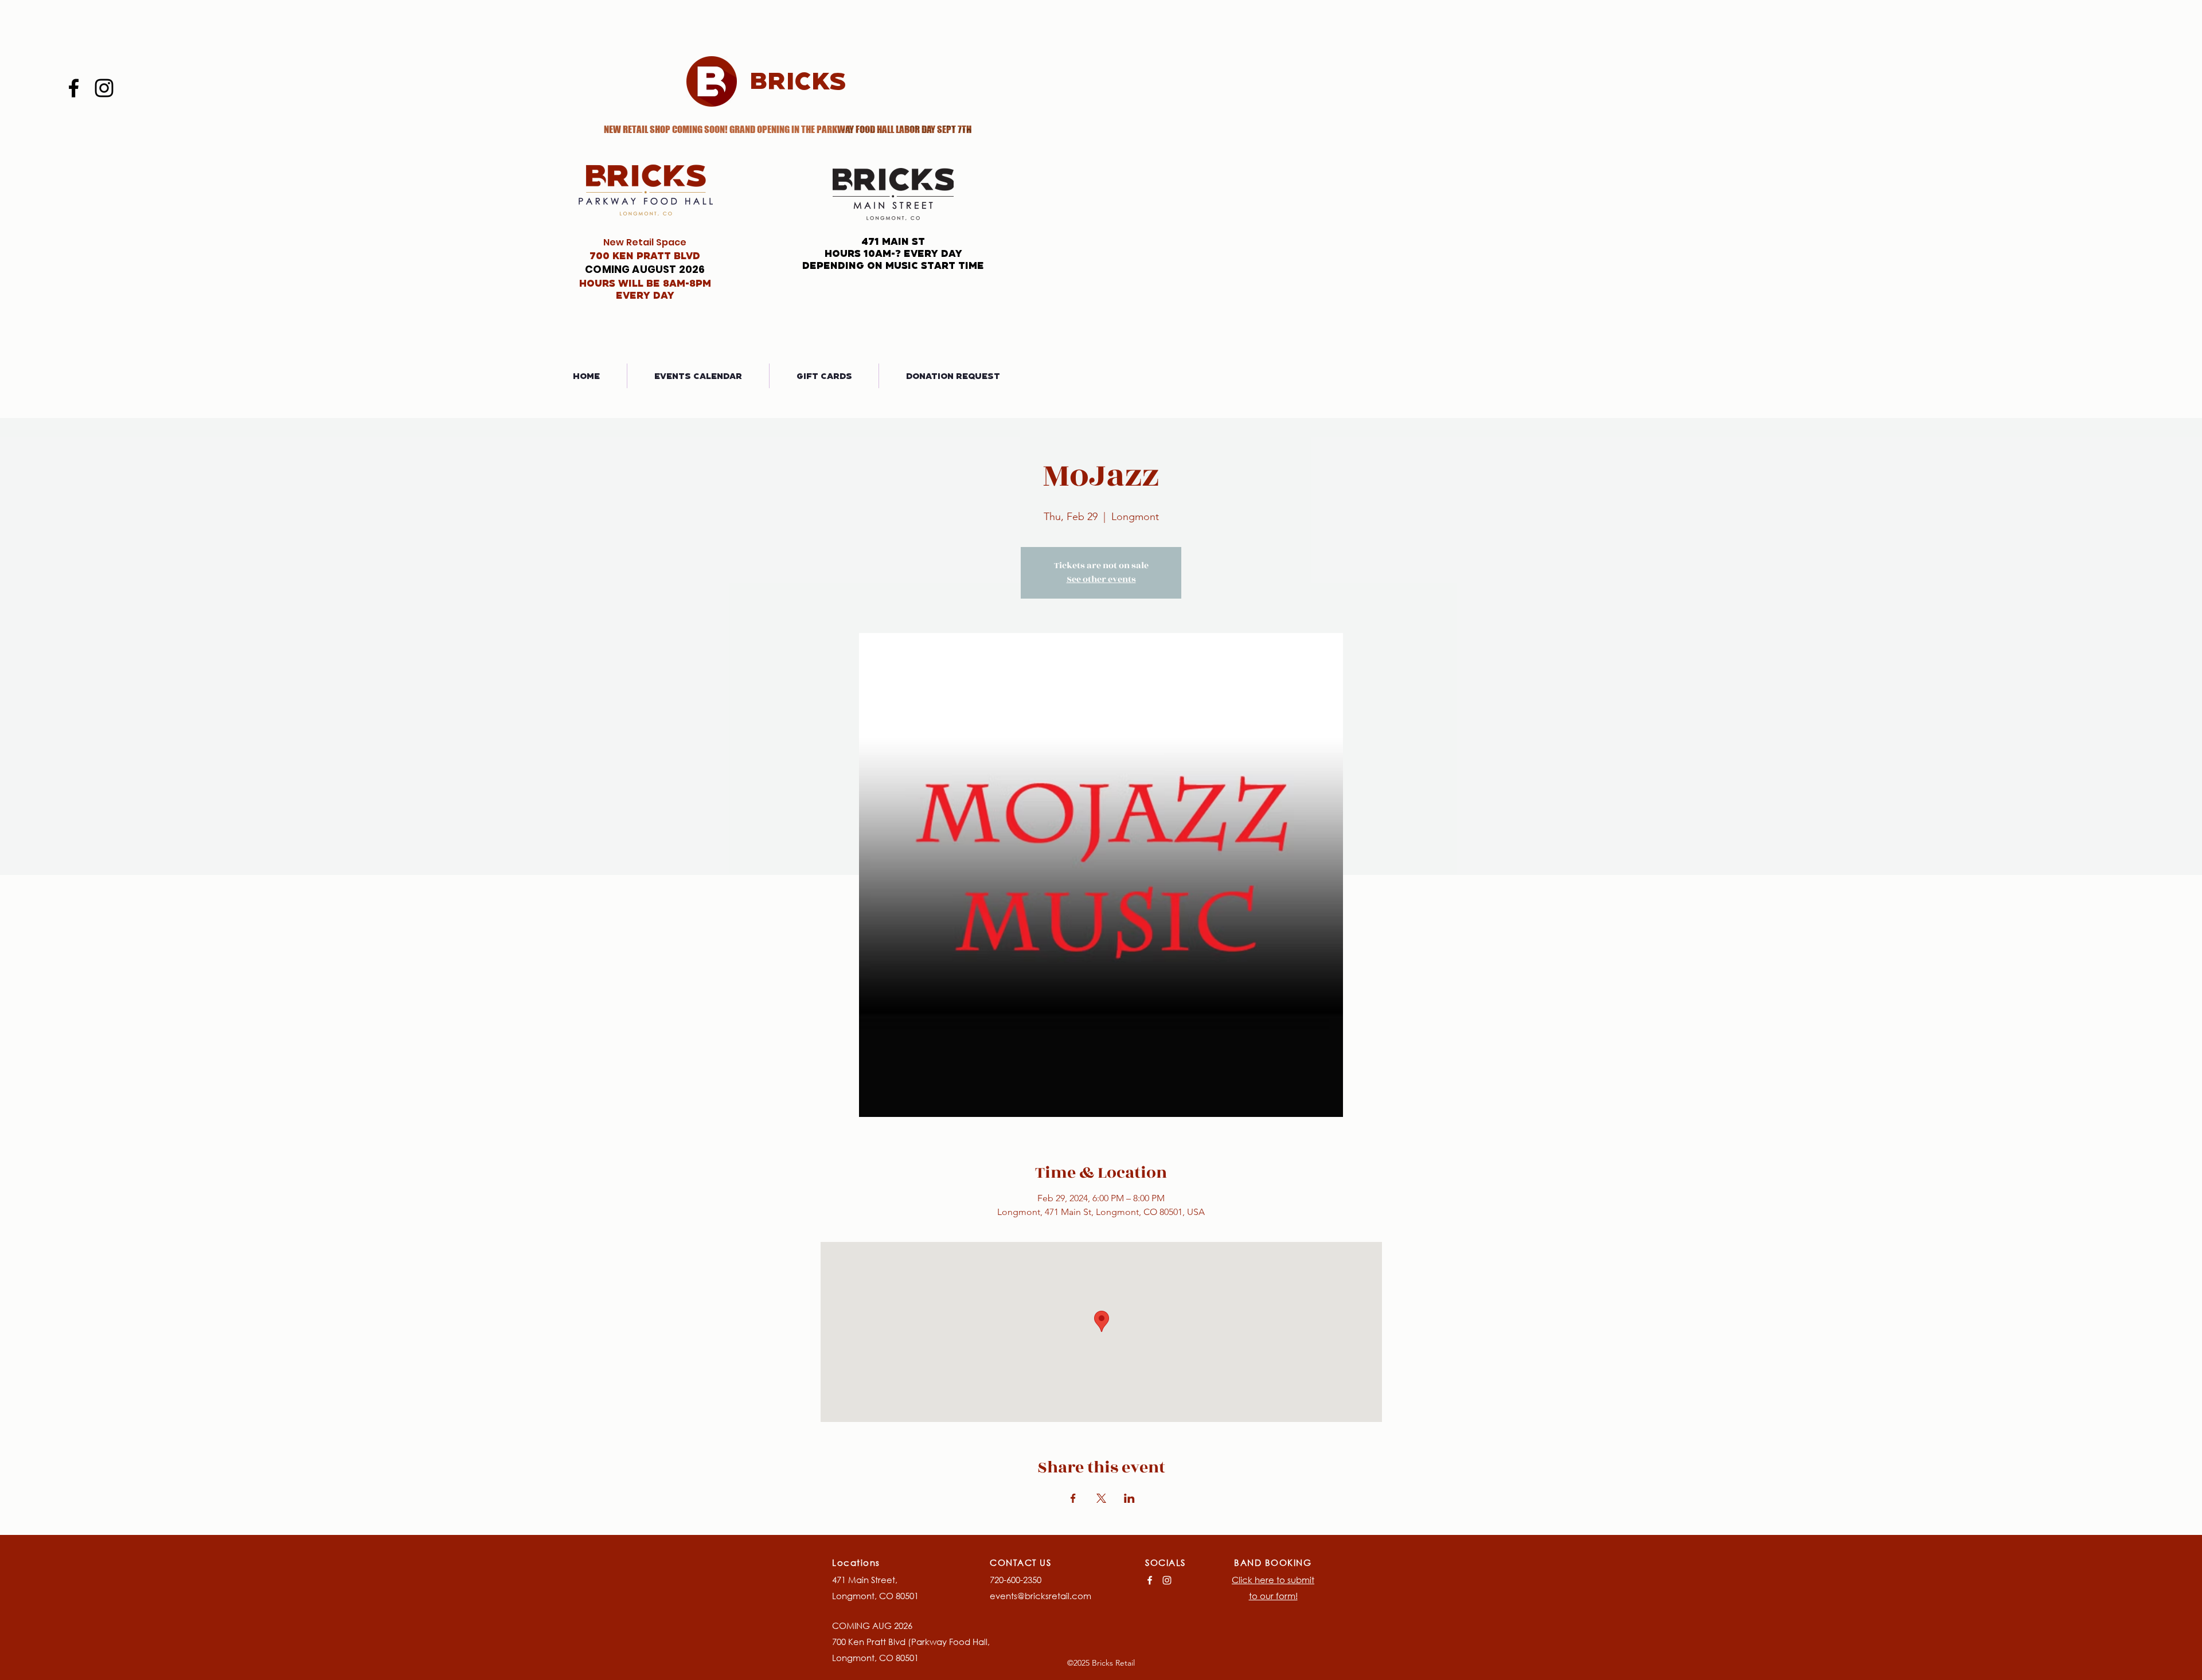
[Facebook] (74, 88)
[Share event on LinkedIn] (1129, 1498)
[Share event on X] (1101, 1498)
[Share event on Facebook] (1073, 1498)
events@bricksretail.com (1041, 1596)
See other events (1101, 579)
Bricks (798, 80)
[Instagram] (104, 88)
